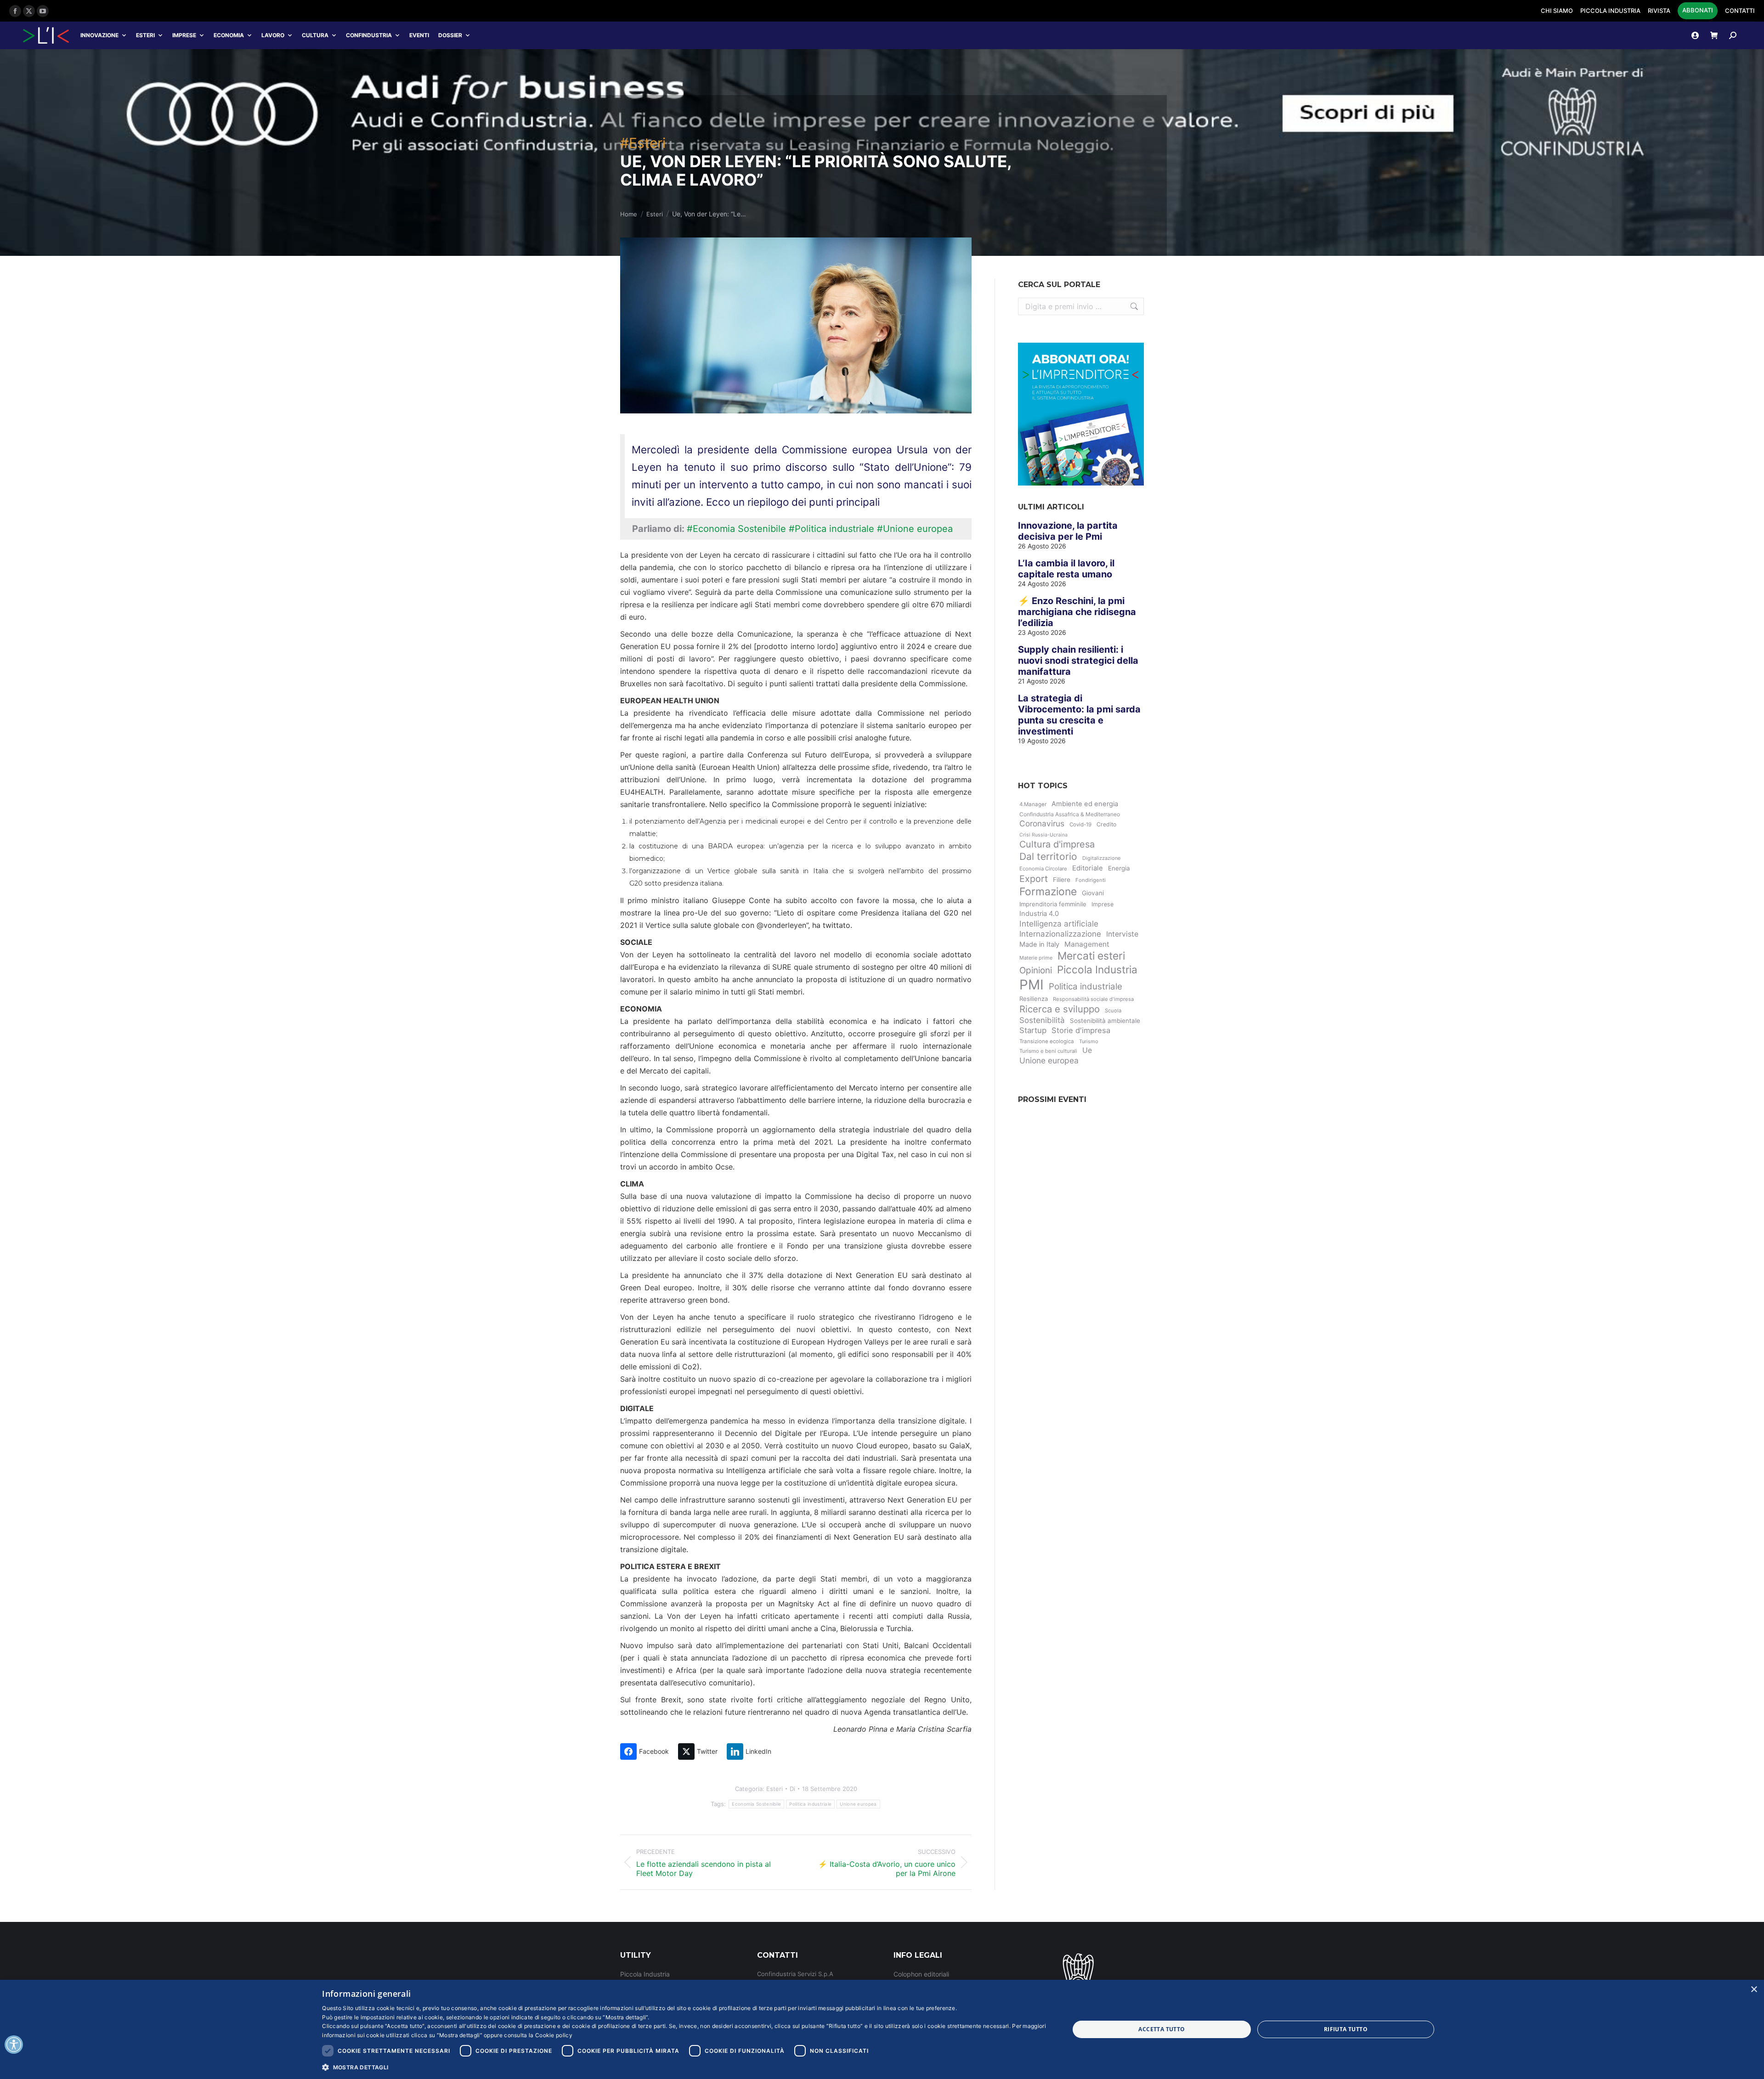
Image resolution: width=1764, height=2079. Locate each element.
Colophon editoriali (921, 1974)
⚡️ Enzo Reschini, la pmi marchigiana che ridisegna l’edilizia (1077, 612)
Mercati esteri (1091, 956)
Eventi (419, 35)
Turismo (1089, 1041)
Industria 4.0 (1039, 914)
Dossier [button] (450, 35)
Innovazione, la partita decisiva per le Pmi (1068, 531)
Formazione (1048, 892)
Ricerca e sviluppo (1060, 1009)
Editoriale (1088, 868)
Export (1034, 879)
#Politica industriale (831, 529)
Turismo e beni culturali (1048, 1051)
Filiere (1062, 880)
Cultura (315, 35)
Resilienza (1034, 999)
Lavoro (273, 35)
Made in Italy (1039, 944)
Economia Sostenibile (756, 1804)
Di (792, 1789)
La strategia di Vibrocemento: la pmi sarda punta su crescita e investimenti (1079, 715)
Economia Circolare (1043, 869)
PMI (1032, 985)
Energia (1119, 868)
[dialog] (882, 2029)
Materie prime (1036, 958)
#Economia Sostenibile (736, 529)
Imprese (184, 35)
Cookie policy (554, 2035)
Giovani (1093, 893)
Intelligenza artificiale (1059, 924)
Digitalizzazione (1101, 858)
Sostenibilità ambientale (1105, 1021)
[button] (684, 2067)
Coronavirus (1042, 823)
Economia (229, 35)
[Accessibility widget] (14, 2045)
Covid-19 (1080, 825)
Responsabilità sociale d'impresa (1093, 999)
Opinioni (1036, 970)
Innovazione (99, 35)
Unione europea (858, 1804)
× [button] (1754, 1990)
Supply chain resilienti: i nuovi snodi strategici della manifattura (1078, 661)
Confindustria (369, 35)
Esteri (145, 35)
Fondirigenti (1091, 880)
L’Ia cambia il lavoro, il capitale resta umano (1066, 569)
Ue (1087, 1050)
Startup (1033, 1030)
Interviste (1122, 934)
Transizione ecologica (1047, 1041)
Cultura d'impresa (1057, 844)
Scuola (1113, 1011)
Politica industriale (810, 1804)
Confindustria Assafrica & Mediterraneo (1070, 814)
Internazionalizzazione (1060, 934)
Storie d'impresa (1081, 1030)
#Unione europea (915, 529)
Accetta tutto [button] (1162, 2029)
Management (1087, 944)
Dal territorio (1048, 856)
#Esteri (643, 143)
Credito (1106, 824)
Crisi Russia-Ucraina (1043, 835)
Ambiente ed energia (1085, 804)
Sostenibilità (1042, 1020)
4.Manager (1033, 804)
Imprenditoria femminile (1053, 904)
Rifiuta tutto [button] (1346, 2029)
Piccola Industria (1097, 969)
